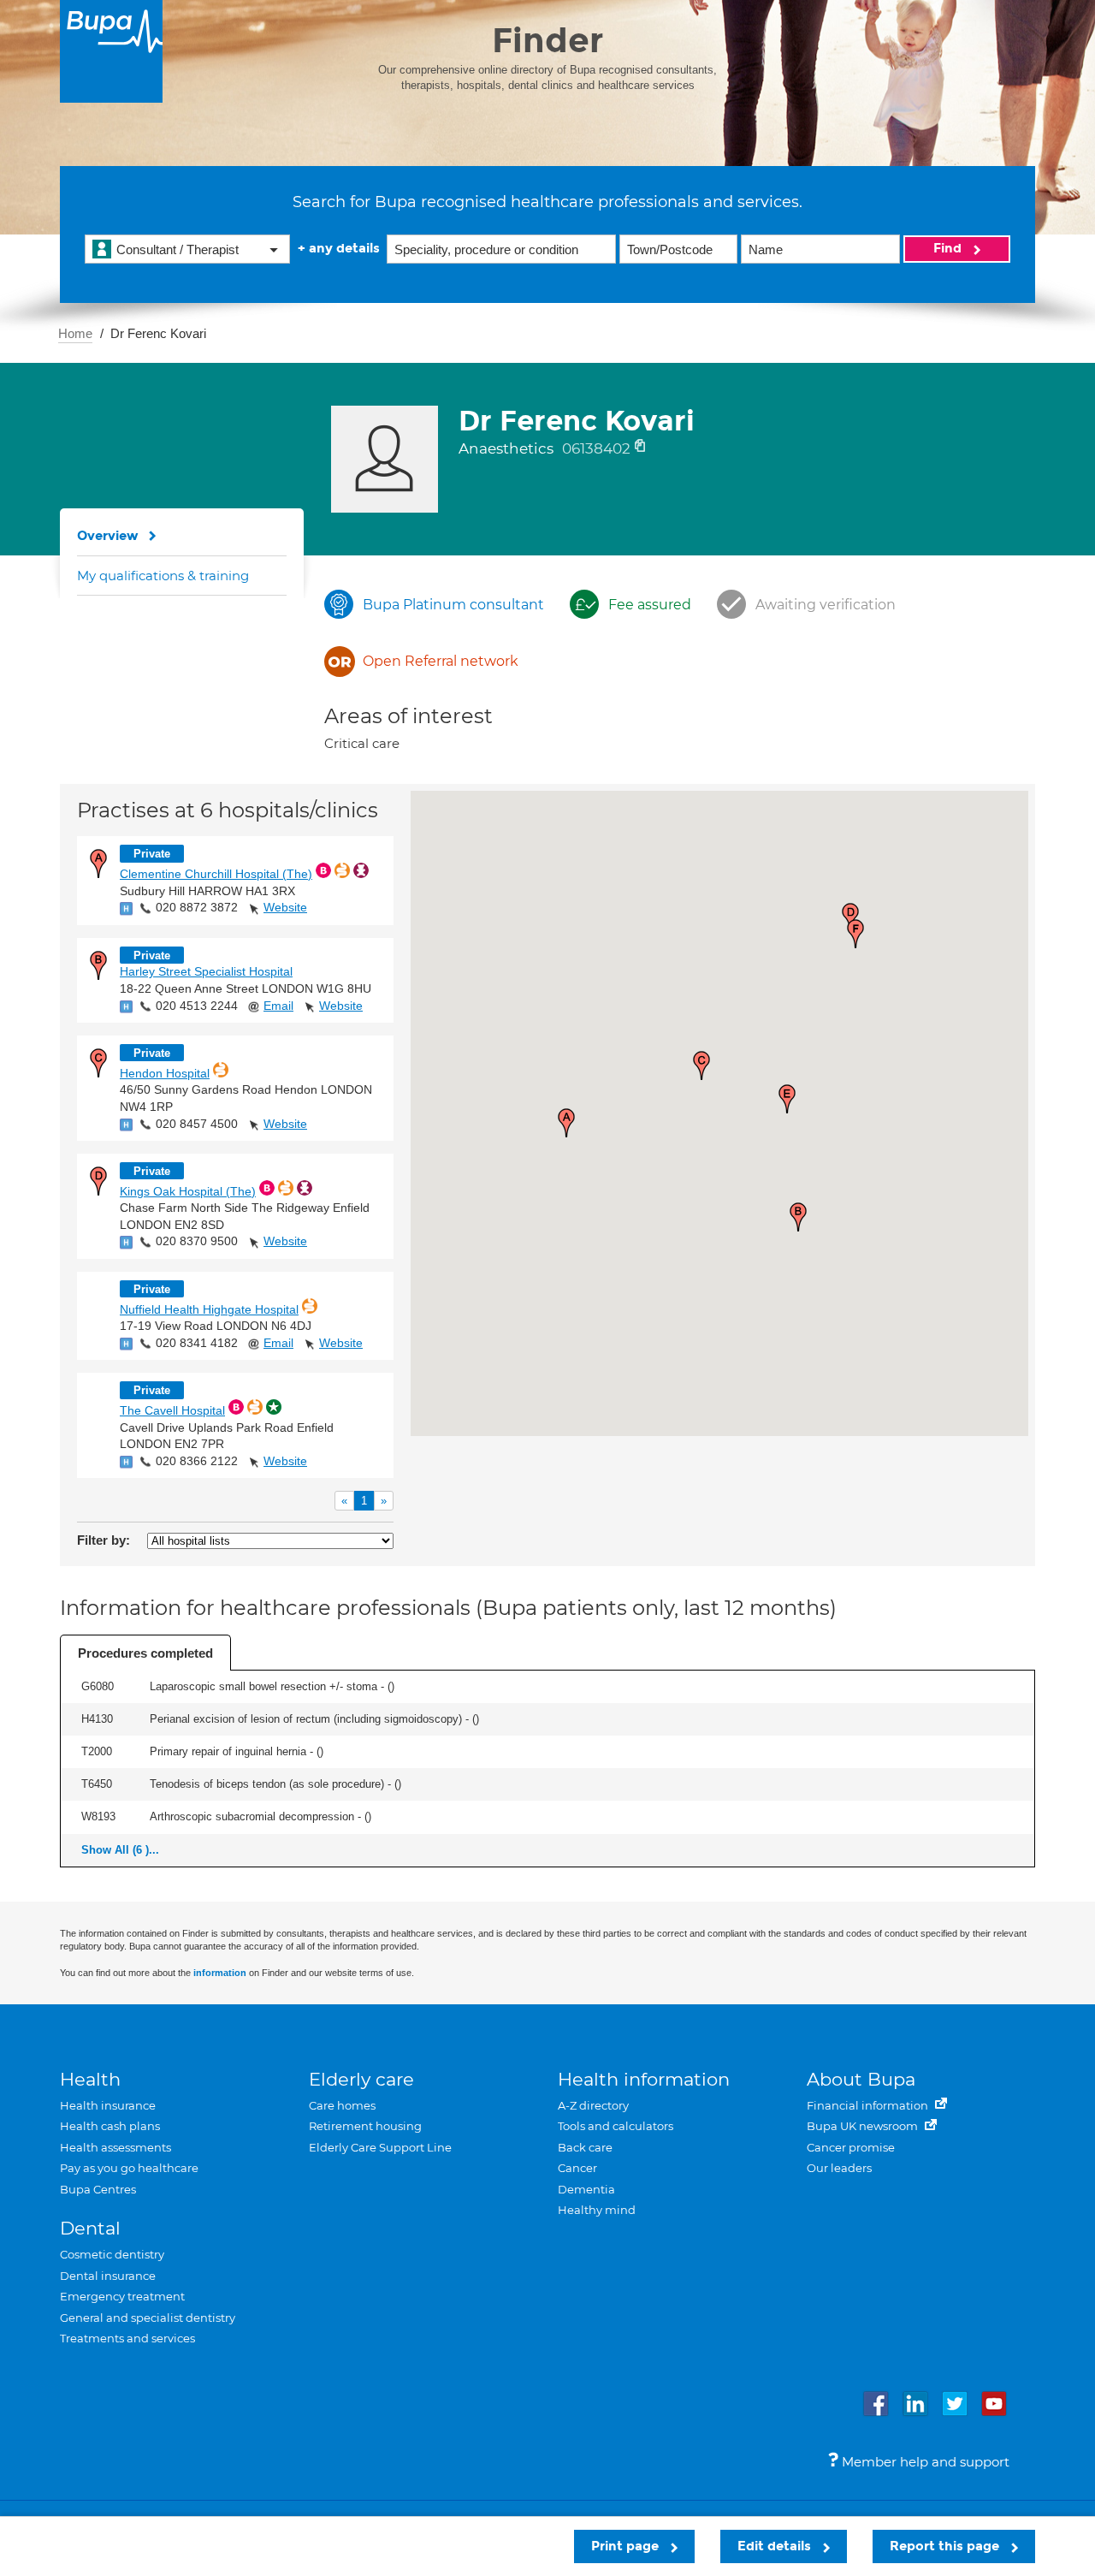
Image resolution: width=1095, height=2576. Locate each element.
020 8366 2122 (197, 1461)
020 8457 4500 (197, 1124)
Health (90, 2079)
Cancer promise (851, 2147)
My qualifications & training (163, 576)
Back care (585, 2147)
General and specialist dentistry (148, 2318)
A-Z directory (593, 2105)
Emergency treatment (122, 2296)
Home (75, 333)
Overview (108, 536)
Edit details (776, 2546)
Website (285, 907)
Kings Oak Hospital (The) (188, 1191)
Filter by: (104, 1540)
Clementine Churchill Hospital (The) (216, 874)
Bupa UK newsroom (864, 2126)
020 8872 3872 (197, 907)
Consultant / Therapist (178, 249)
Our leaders (839, 2168)
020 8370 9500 (197, 1241)
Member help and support (924, 2462)
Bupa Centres (98, 2189)
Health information (644, 2079)
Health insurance (108, 2105)
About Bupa (861, 2079)
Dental (90, 2228)
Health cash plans (110, 2126)
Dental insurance (108, 2276)
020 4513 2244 (197, 1006)
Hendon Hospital (165, 1073)
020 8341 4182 (197, 1343)
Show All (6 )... (120, 1850)
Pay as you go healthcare (129, 2168)
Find (949, 248)
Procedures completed (145, 1653)
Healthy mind (597, 2210)
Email (278, 1006)
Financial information (869, 2105)
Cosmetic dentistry (112, 2254)
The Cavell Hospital (172, 1410)
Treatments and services (127, 2338)
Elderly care (361, 2079)
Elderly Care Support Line (380, 2147)
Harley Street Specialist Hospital (206, 971)
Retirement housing (365, 2126)
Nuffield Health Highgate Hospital (209, 1309)
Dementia (586, 2189)
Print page (627, 2546)
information (220, 1973)
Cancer (577, 2168)
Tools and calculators (616, 2126)
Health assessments (115, 2147)
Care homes (342, 2105)
